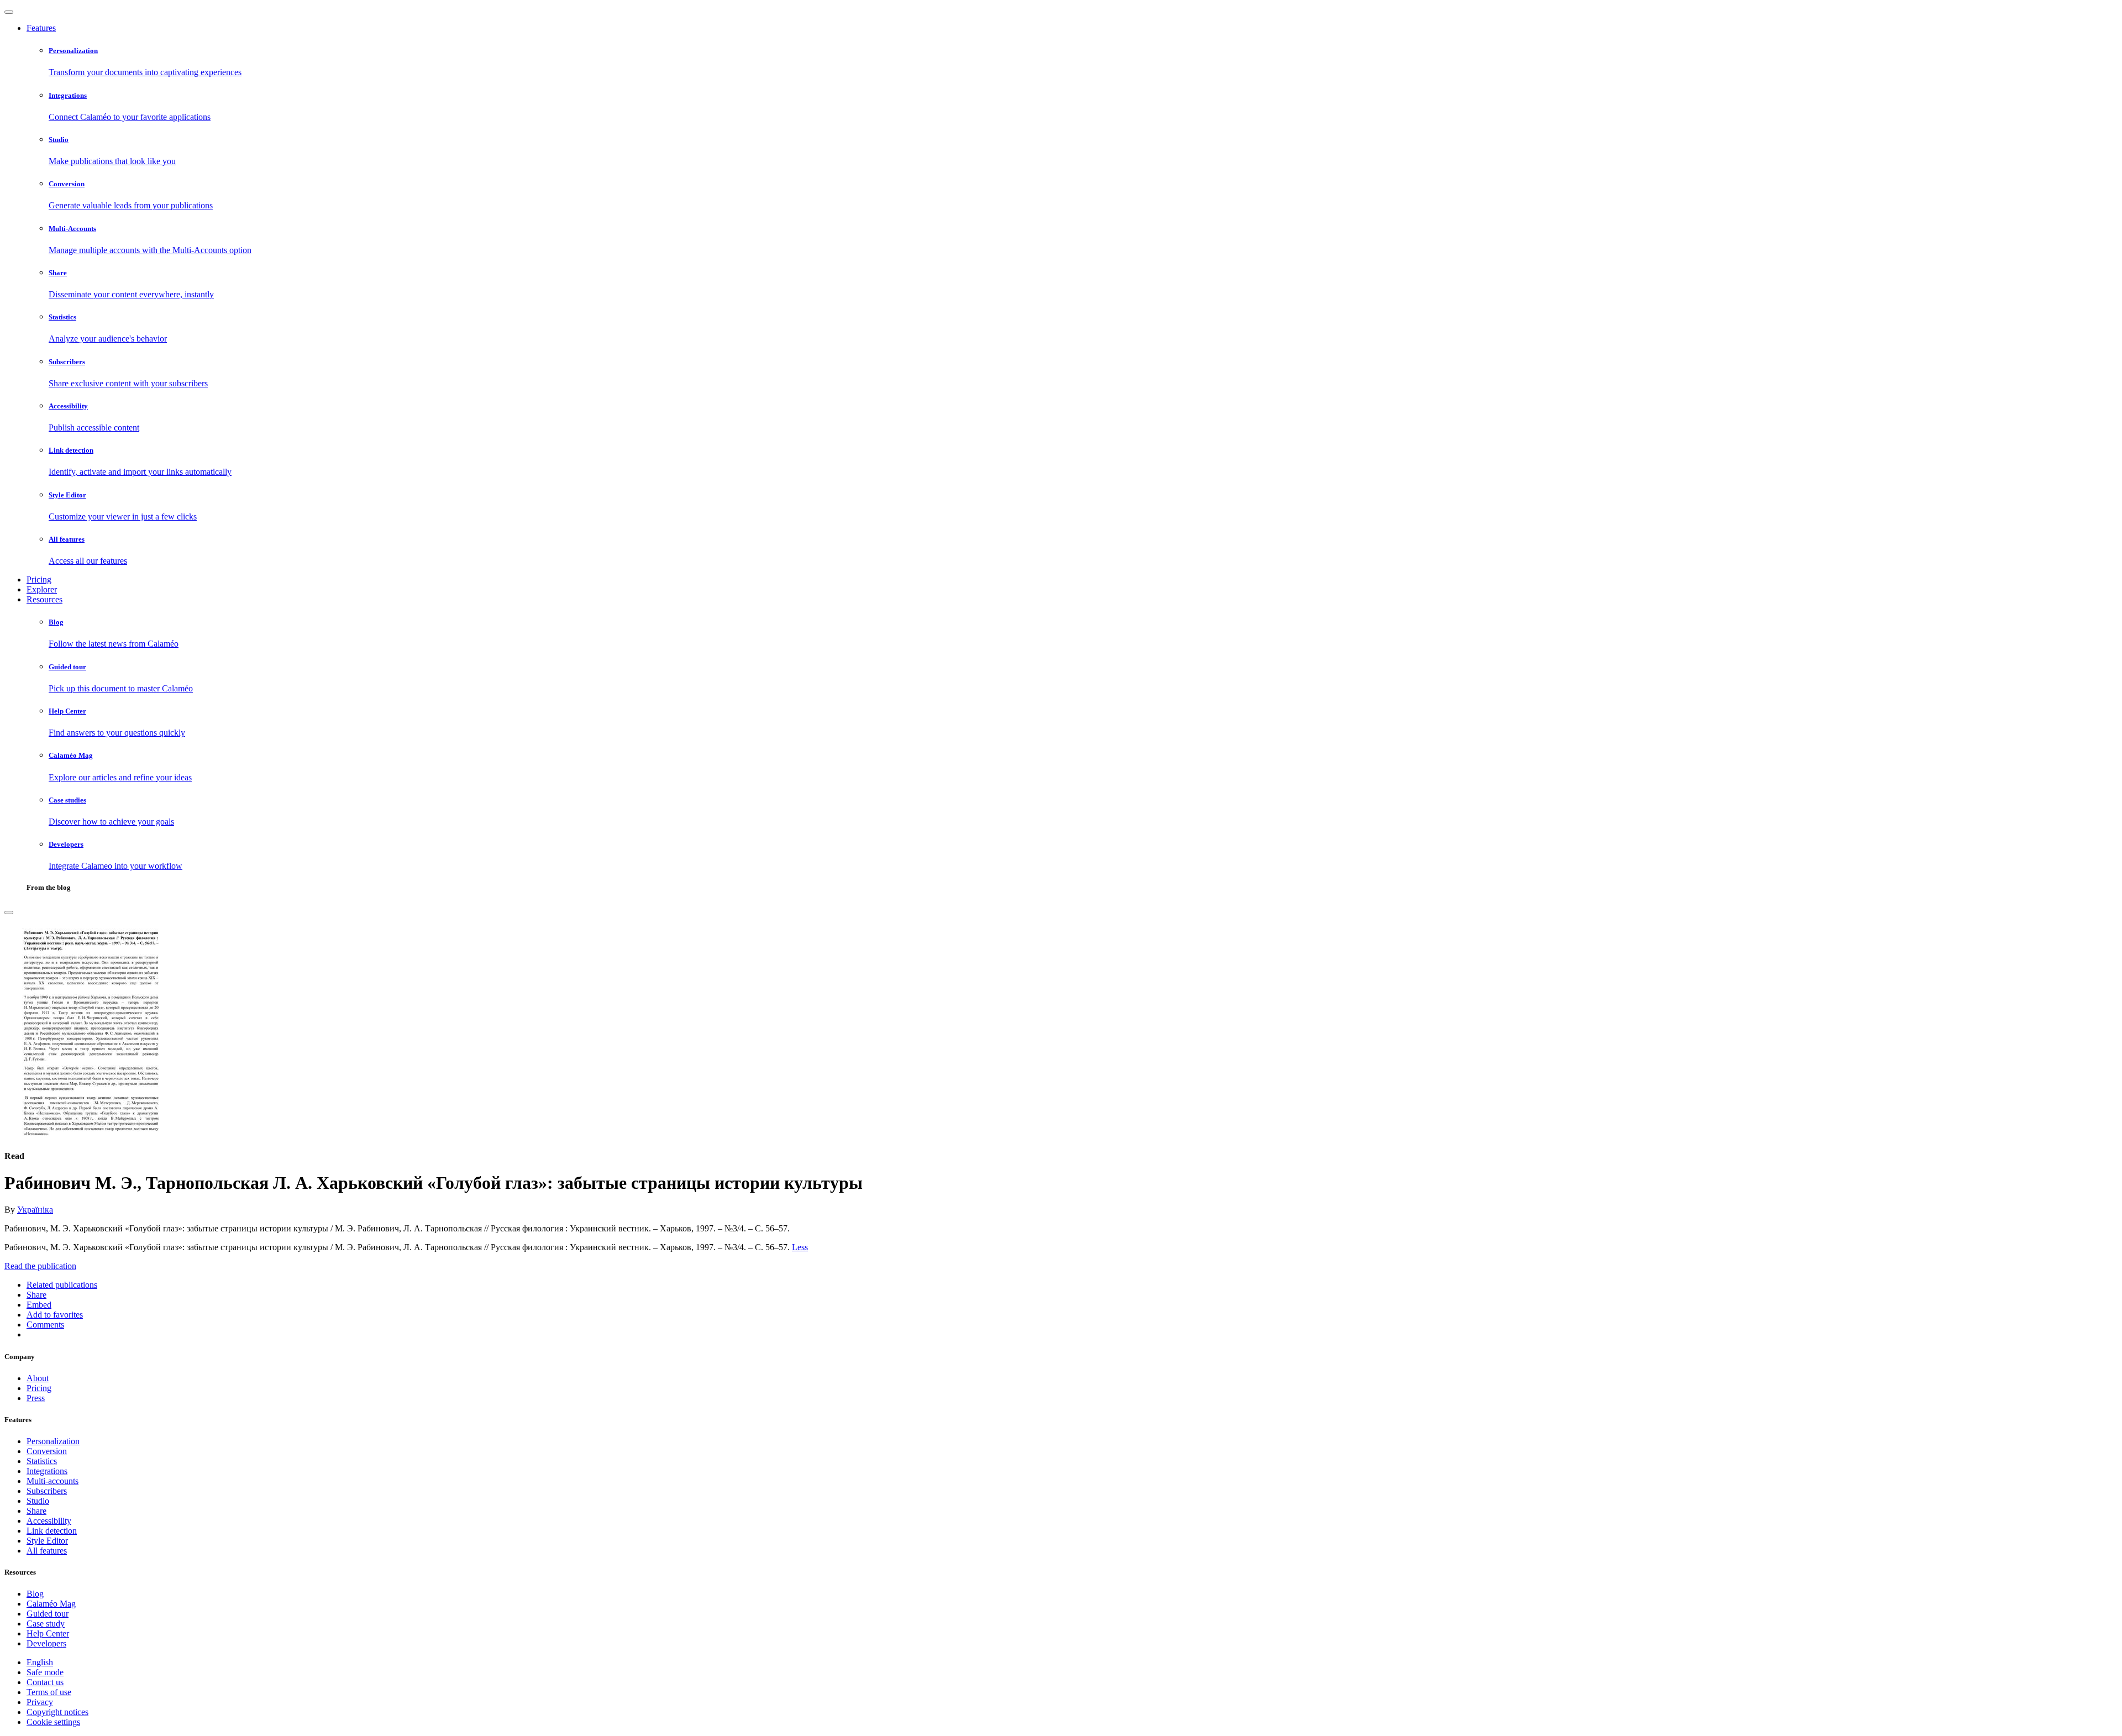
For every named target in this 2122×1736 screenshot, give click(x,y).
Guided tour (48, 1614)
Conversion (47, 1451)
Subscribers (47, 1491)
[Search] (9, 912)
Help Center (48, 1633)
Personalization (53, 1441)
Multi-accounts (52, 1481)
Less (800, 1247)
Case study (46, 1624)
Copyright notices (57, 1712)
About (38, 1378)
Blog (35, 1594)
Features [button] (41, 28)
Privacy (40, 1702)
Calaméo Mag (51, 1604)
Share (36, 1511)
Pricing (39, 579)
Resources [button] (44, 599)
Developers (46, 1643)
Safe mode (45, 1672)
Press (36, 1398)
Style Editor (47, 1541)
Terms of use (49, 1692)
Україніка (35, 1210)
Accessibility (49, 1521)
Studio (38, 1501)
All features (47, 1551)
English (40, 1662)
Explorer (42, 589)
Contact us (45, 1682)
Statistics (42, 1461)
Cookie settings (53, 1722)
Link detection (52, 1531)
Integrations (47, 1471)
